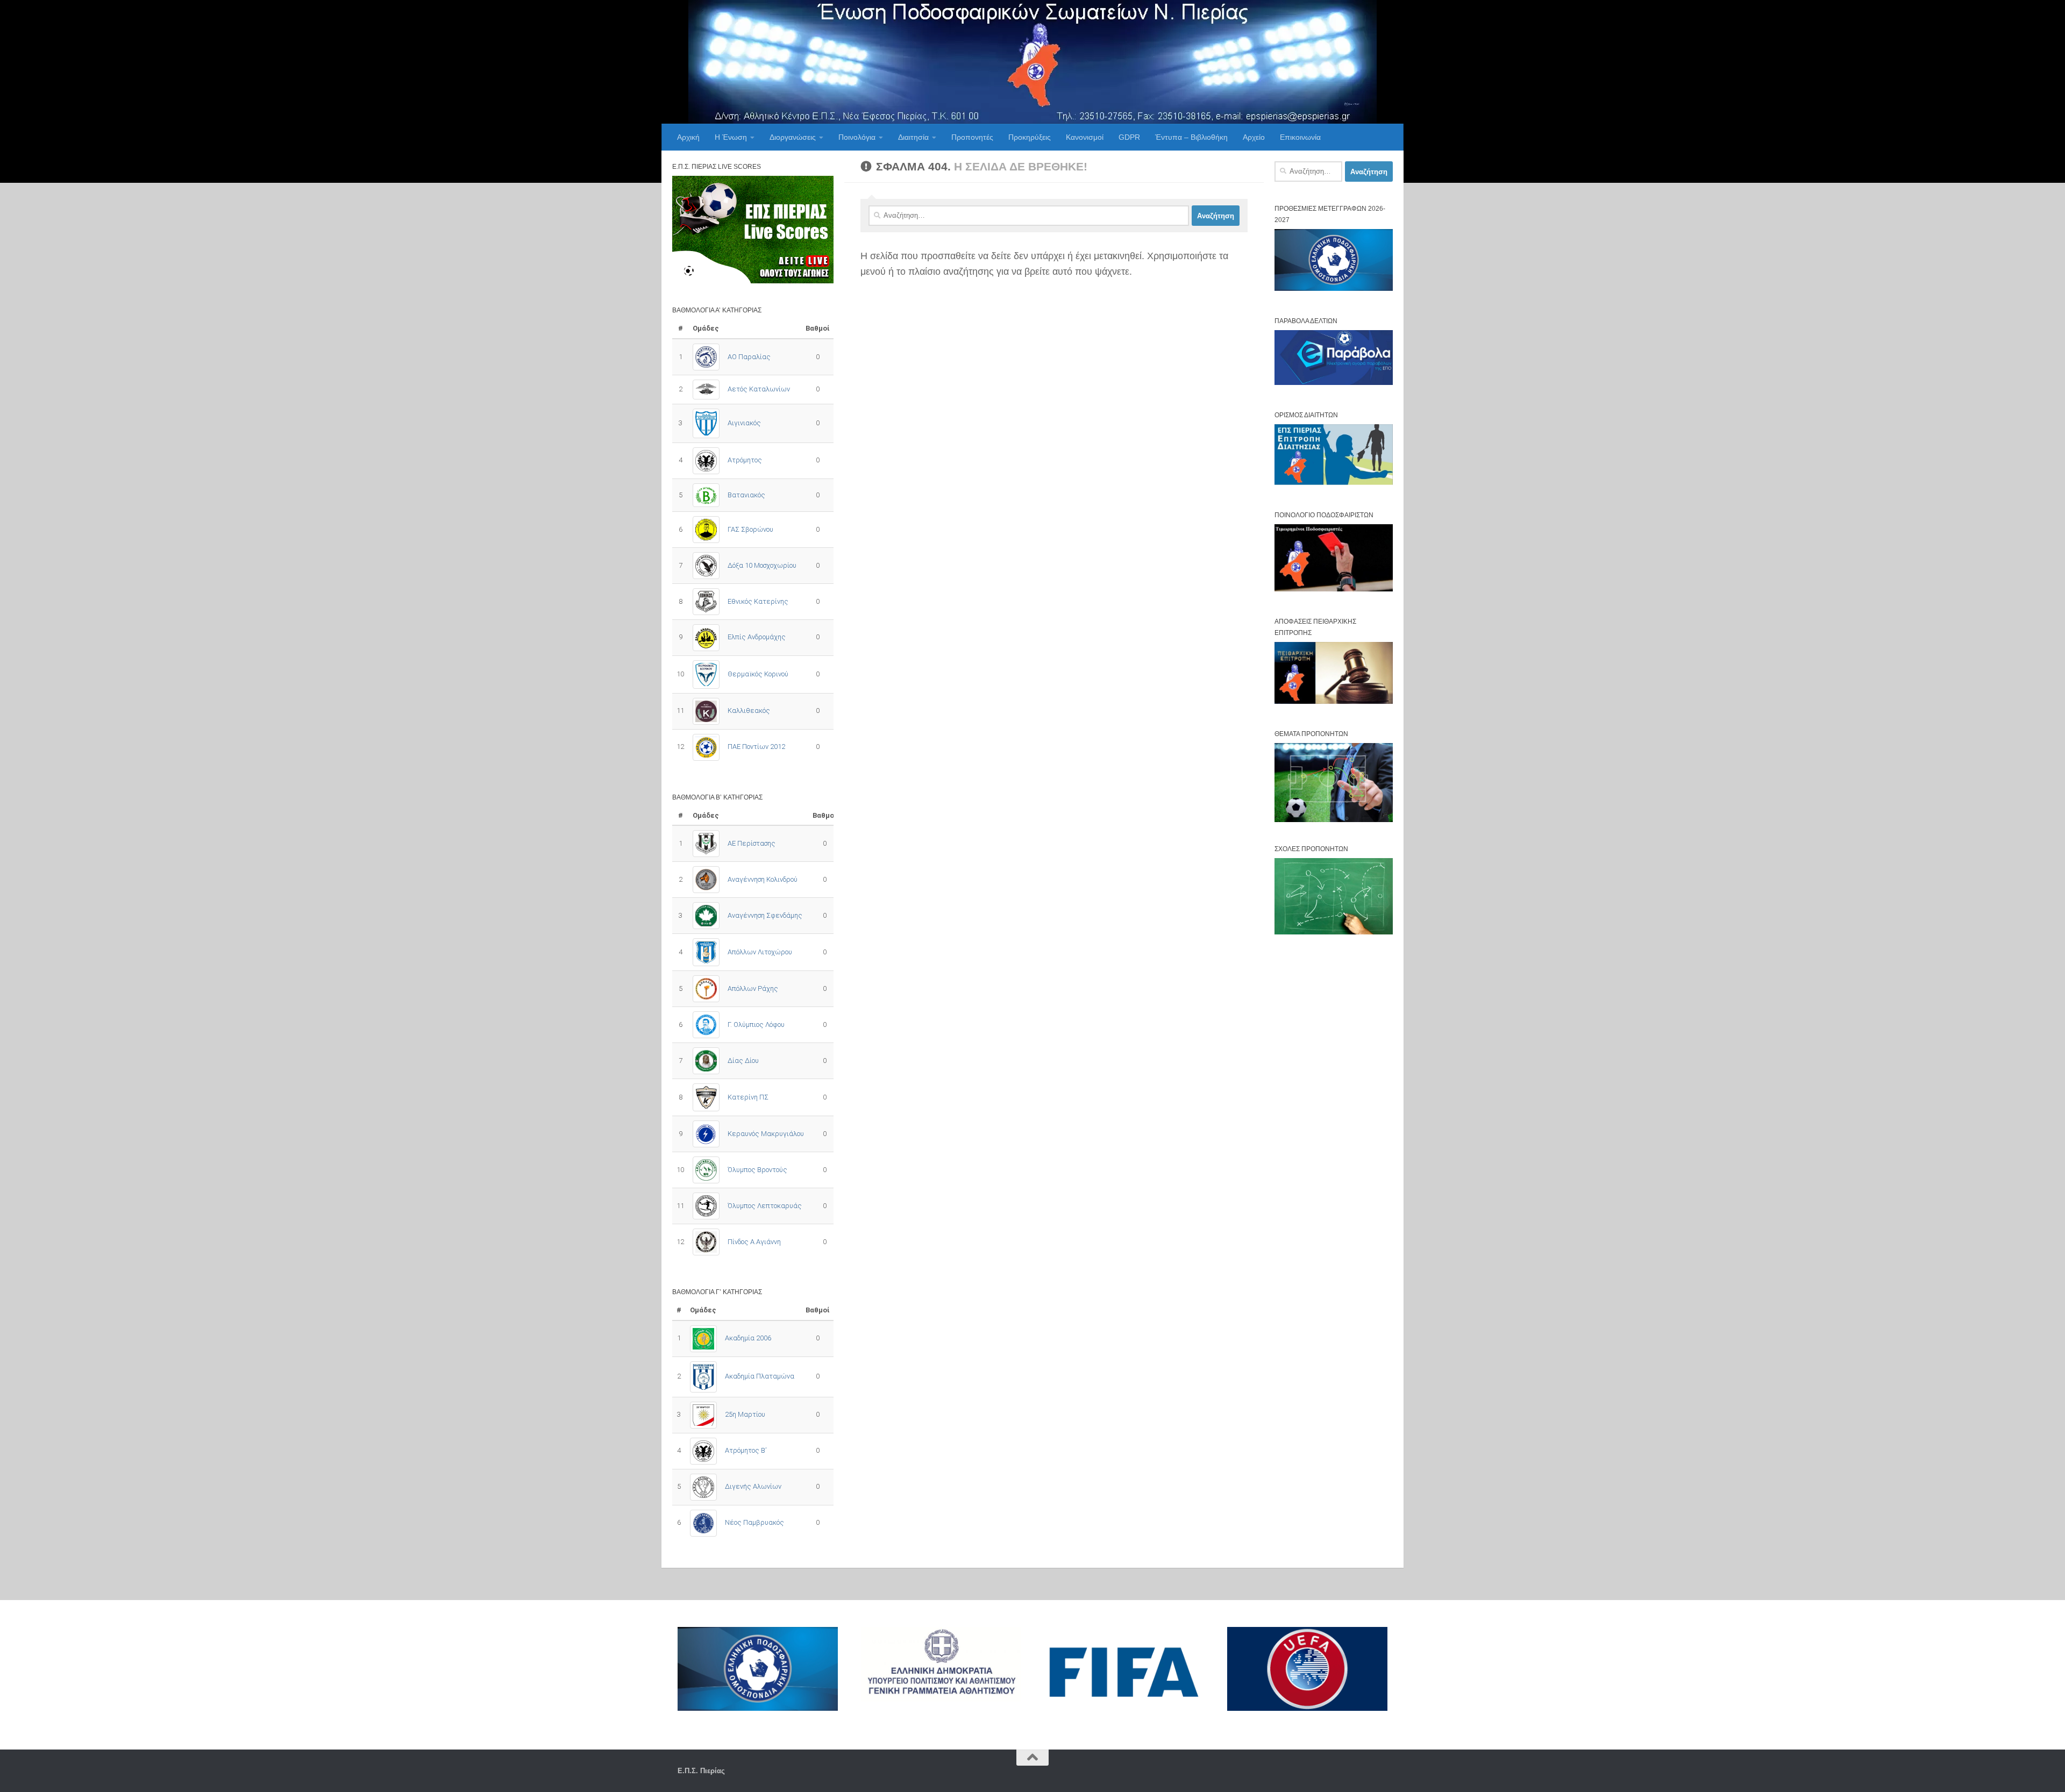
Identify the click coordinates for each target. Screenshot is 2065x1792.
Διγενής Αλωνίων (753, 1486)
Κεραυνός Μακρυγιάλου (766, 1134)
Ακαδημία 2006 (748, 1338)
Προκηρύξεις (1030, 137)
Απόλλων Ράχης (753, 988)
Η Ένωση (731, 137)
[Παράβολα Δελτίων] (1334, 383)
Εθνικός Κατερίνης (758, 601)
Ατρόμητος (745, 460)
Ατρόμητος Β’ (746, 1450)
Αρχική (688, 137)
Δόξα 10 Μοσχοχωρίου (762, 565)
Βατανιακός (746, 495)
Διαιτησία (913, 137)
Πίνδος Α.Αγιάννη (754, 1242)
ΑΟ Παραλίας (749, 357)
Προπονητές (972, 137)
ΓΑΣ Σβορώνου (750, 529)
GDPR (1129, 137)
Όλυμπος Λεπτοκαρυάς (765, 1206)
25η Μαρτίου (745, 1414)
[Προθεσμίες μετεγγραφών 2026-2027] (1334, 288)
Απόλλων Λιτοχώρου (760, 952)
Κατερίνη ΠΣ (748, 1097)
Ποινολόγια (857, 137)
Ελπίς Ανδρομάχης (757, 637)
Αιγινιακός (744, 423)
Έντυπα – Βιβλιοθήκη (1191, 137)
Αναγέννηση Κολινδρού (763, 879)
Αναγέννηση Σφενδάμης (765, 915)
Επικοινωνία (1300, 137)
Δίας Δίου (743, 1061)
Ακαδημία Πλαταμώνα (760, 1376)
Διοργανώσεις (793, 137)
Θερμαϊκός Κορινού (758, 674)
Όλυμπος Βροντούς (757, 1170)
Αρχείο (1254, 137)
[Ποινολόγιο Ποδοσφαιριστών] (1334, 589)
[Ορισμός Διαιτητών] (1334, 483)
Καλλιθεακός (749, 711)
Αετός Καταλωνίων (759, 389)
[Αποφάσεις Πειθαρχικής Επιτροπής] (1334, 701)
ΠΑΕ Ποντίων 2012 (756, 747)
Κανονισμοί (1085, 137)
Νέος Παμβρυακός (754, 1522)
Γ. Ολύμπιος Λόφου (756, 1024)
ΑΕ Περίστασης (752, 843)
